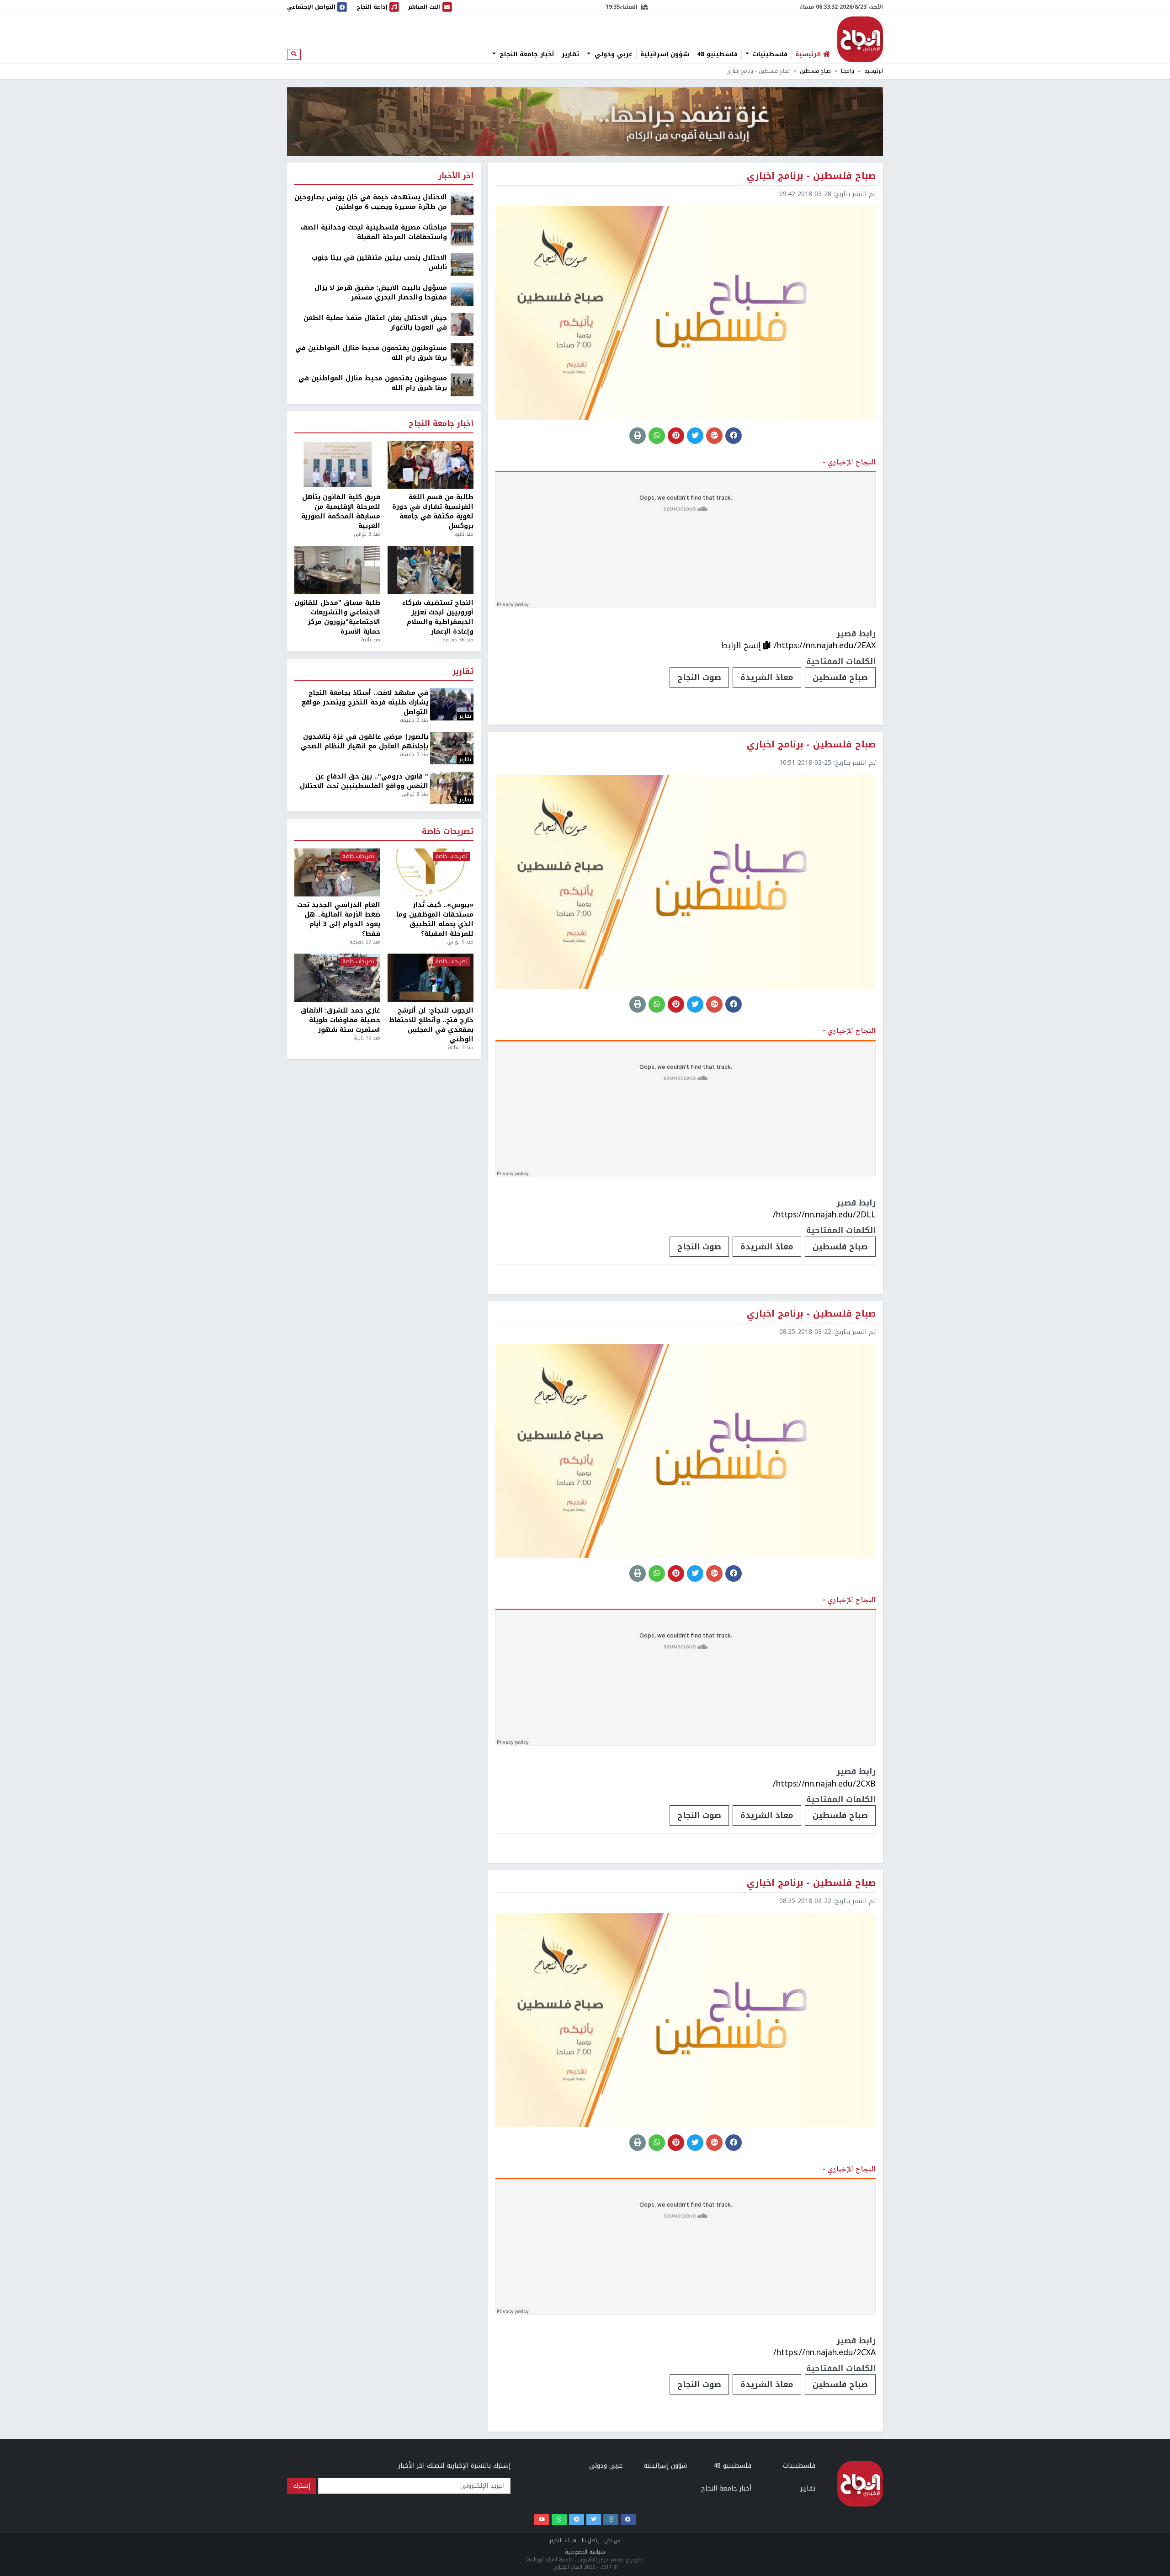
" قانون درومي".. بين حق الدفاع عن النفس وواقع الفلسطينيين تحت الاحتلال (364, 781)
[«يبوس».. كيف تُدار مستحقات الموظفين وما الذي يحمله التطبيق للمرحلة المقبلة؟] (431, 873)
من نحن (612, 2541)
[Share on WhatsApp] (657, 436)
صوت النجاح (699, 677)
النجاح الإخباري (860, 39)
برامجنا (848, 71)
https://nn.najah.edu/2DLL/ (824, 1215)
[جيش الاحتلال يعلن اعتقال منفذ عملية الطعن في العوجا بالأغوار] (462, 324)
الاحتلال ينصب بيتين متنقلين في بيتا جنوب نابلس (379, 262)
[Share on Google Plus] (714, 436)
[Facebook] (628, 2520)
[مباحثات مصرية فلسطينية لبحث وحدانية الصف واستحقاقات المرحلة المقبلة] (462, 234)
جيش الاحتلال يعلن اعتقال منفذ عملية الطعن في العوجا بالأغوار (375, 323)
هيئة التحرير (563, 2541)
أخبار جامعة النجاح (526, 54)
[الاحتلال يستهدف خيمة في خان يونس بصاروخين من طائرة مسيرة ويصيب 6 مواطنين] (462, 204)
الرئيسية (874, 71)
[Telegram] (577, 2520)
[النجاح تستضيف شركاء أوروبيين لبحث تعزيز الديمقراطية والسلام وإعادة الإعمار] (431, 570)
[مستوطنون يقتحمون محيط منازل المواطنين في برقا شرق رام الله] (462, 355)
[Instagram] (611, 2520)
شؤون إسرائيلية (665, 54)
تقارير (570, 54)
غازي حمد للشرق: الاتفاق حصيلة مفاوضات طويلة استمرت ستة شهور (340, 1020)
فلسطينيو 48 (717, 54)
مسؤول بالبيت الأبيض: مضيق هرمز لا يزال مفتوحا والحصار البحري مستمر (381, 293)
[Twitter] (594, 2520)
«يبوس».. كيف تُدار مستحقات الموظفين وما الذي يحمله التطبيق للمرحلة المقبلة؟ (435, 919)
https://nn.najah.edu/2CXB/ (824, 1784)
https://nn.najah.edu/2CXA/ (824, 2352)
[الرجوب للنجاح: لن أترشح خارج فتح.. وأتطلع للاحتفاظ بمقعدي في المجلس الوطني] (431, 978)
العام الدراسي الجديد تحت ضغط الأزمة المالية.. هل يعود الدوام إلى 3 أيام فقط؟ (339, 919)
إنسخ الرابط (742, 645)
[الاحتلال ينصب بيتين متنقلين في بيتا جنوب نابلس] (462, 264)
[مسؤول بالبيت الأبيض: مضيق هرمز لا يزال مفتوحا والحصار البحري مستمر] (462, 294)
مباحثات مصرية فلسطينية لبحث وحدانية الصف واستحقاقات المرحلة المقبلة (374, 232)
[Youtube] (542, 2520)
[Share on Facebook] (734, 436)
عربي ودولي (612, 54)
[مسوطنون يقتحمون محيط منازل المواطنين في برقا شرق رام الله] (462, 385)
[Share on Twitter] (695, 436)
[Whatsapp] (559, 2520)
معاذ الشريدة (767, 677)
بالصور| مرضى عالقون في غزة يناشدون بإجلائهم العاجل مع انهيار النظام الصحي (364, 741)
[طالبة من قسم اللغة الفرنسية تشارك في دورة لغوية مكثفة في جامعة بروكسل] (431, 465)
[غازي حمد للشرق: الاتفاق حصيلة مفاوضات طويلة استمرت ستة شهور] (337, 978)
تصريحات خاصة (448, 832)
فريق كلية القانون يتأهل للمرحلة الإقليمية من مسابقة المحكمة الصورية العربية (341, 512)
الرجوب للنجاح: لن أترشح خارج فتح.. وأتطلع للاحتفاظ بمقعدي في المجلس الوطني (431, 1025)
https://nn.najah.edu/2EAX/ (825, 645)
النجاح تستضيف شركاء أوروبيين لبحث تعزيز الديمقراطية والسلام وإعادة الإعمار (438, 617)
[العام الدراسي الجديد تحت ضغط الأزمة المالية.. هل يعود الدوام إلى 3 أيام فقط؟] (337, 873)
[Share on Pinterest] (676, 436)
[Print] (638, 436)
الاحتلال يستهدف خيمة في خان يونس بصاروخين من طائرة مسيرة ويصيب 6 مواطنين (371, 202)
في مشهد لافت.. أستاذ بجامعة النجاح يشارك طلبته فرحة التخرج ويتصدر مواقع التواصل (365, 702)
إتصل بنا (590, 2541)
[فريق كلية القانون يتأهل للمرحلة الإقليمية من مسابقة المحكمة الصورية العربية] (337, 465)
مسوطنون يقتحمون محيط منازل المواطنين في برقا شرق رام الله (373, 383)
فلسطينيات (769, 54)
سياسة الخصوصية (585, 2552)
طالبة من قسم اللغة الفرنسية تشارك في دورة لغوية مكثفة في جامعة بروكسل (433, 512)
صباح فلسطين (815, 71)
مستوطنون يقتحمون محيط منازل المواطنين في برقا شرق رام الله (371, 353)
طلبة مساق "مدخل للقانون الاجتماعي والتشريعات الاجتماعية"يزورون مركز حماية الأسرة (337, 617)
